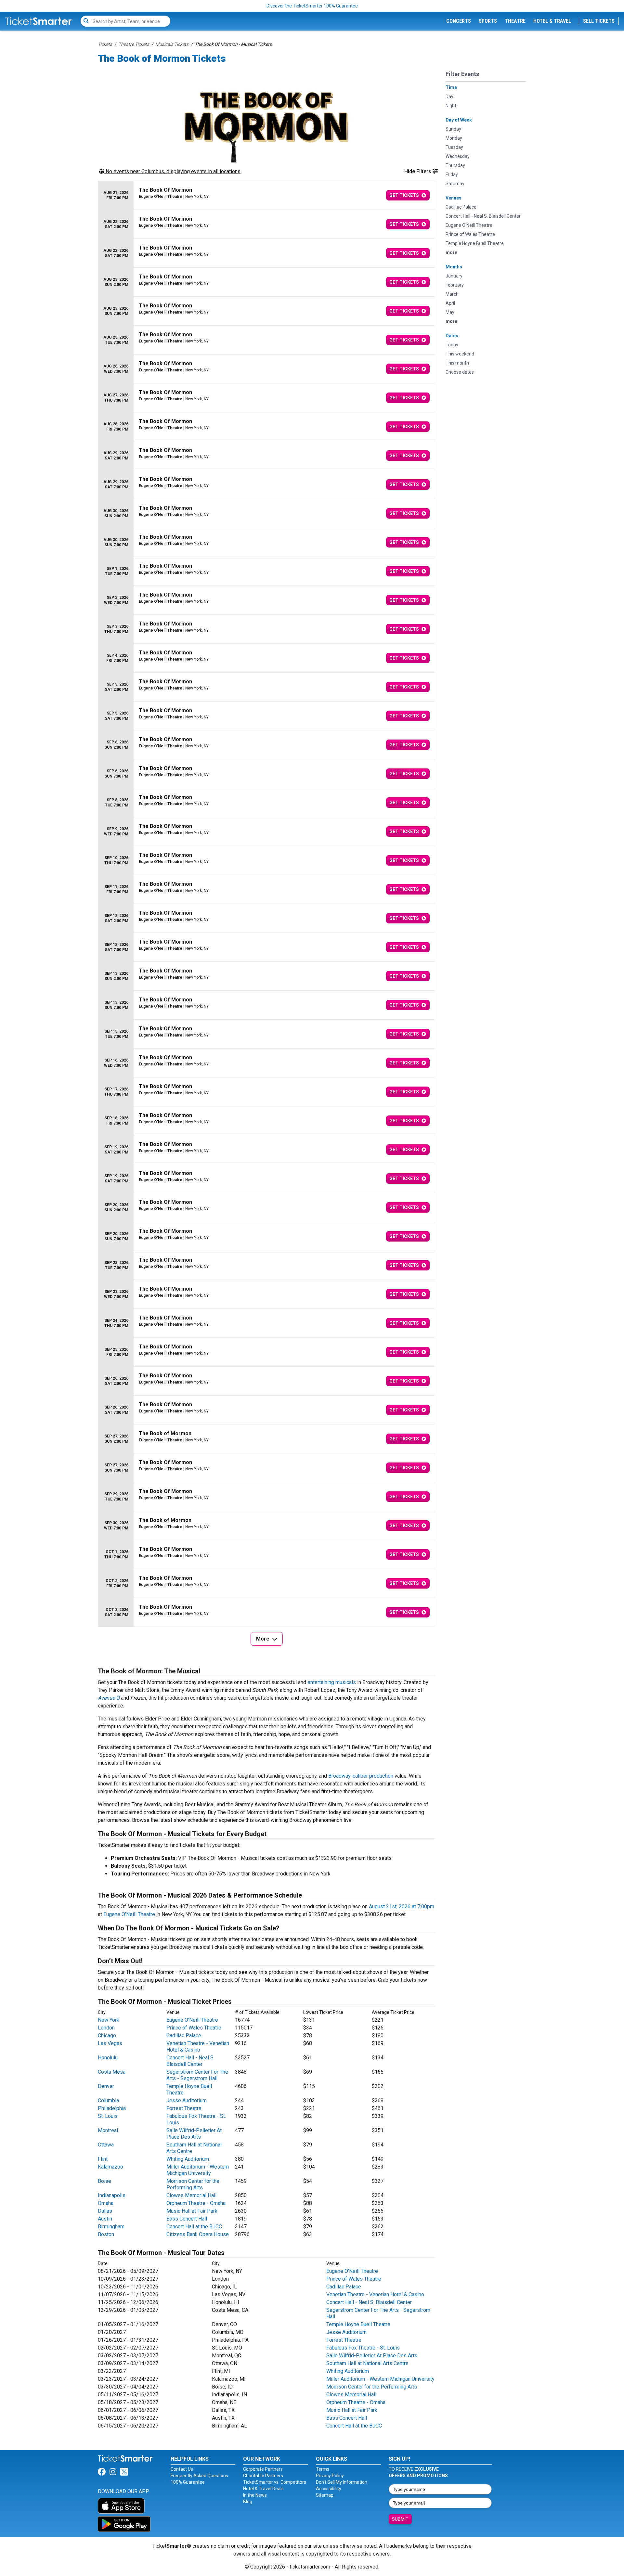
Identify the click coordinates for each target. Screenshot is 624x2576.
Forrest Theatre (184, 2108)
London (106, 2028)
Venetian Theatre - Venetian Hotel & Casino (198, 2047)
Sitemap (325, 2495)
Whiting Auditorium (188, 2159)
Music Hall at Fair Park (192, 2211)
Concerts (459, 21)
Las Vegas (110, 2043)
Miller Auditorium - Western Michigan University (198, 2170)
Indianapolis (112, 2195)
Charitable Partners (263, 2476)
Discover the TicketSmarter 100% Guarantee (312, 6)
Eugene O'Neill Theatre (129, 1914)
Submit (400, 2519)
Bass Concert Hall (187, 2219)
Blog (248, 2502)
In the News (255, 2495)
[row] (266, 195)
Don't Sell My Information (342, 2482)
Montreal (108, 2130)
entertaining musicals (332, 1682)
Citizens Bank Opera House (198, 2234)
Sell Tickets (599, 21)
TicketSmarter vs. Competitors (275, 2482)
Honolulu (108, 2058)
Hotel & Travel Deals (263, 2489)
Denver (106, 2086)
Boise (104, 2181)
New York (109, 2020)
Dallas (105, 2211)
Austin (105, 2219)
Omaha (106, 2203)
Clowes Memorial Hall (191, 2195)
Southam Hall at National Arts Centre (367, 2363)
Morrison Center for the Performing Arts (193, 2184)
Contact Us (182, 2469)
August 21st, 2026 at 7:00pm (402, 1906)
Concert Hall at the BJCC (194, 2227)
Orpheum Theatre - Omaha (196, 2203)
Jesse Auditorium (187, 2100)
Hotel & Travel (552, 21)
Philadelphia (112, 2108)
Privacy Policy (330, 2476)
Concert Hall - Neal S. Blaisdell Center (190, 2061)
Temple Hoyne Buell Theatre (358, 2324)
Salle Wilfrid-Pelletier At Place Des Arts (194, 2134)
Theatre (515, 21)
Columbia (108, 2100)
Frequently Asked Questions (199, 2476)
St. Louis (108, 2116)
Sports (488, 21)
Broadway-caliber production (361, 1776)
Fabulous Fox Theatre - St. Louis (363, 2348)
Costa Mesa (112, 2072)
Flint (103, 2159)
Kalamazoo (110, 2167)
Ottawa (106, 2145)
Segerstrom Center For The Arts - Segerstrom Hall (197, 2075)
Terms (323, 2469)
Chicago (107, 2035)
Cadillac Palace (184, 2035)
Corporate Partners (263, 2469)
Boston (106, 2234)
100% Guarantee (188, 2482)
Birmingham (111, 2227)
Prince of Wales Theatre (194, 2028)
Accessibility (329, 2489)
